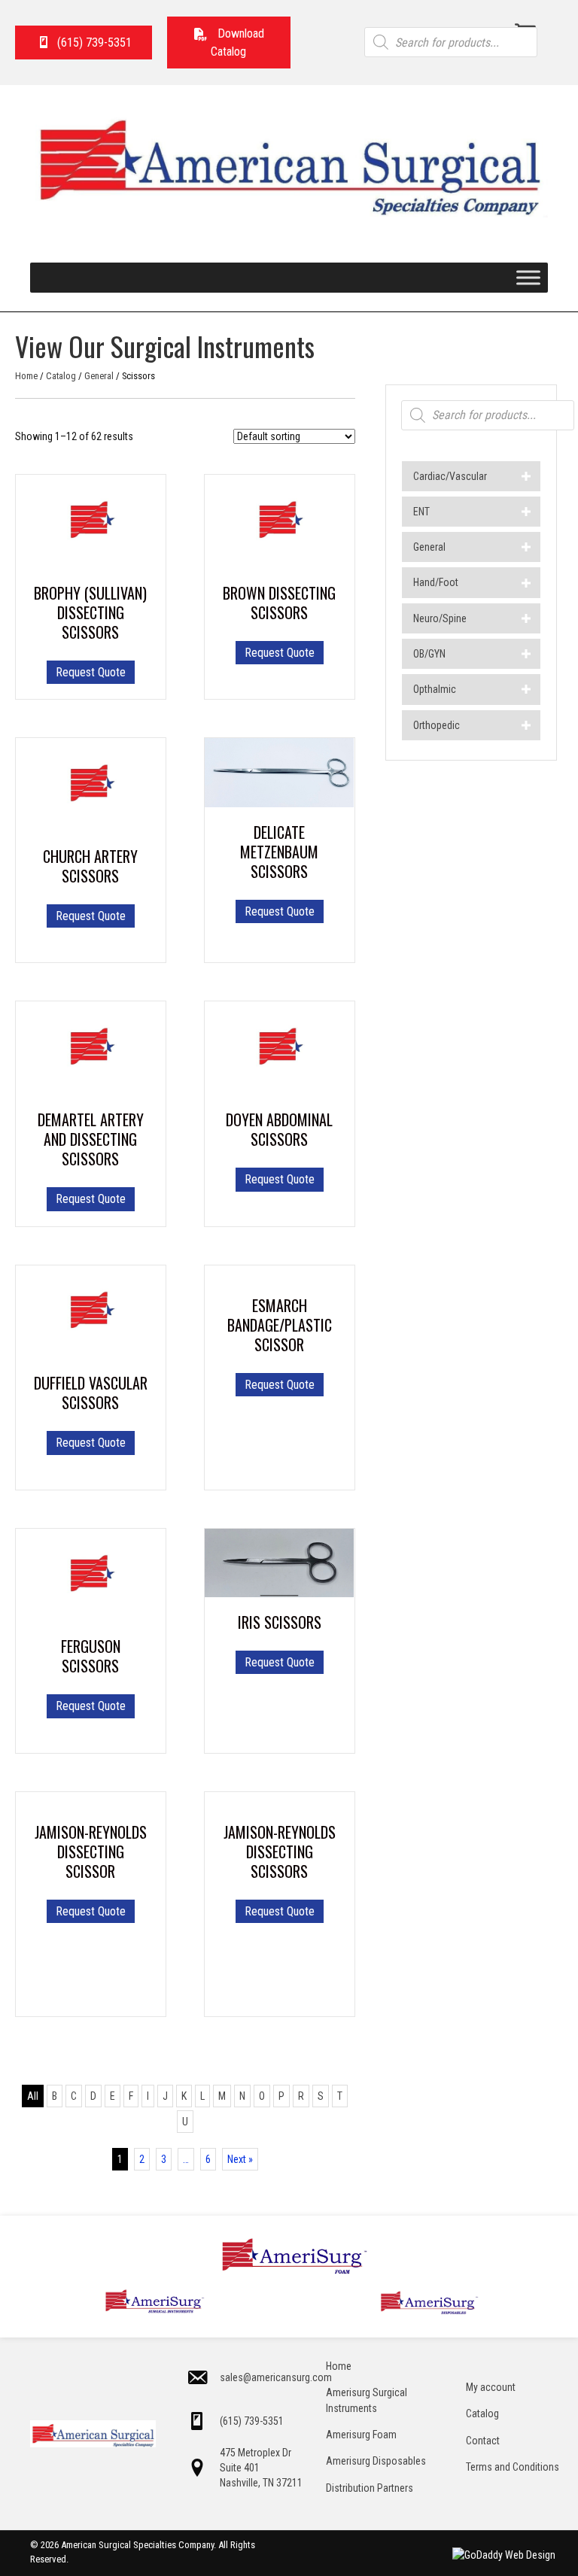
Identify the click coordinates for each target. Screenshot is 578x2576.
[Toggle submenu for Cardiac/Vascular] (526, 476)
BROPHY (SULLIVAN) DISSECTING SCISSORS (90, 612)
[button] (229, 43)
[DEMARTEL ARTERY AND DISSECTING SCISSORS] (91, 1047)
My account (491, 2387)
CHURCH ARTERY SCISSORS (90, 866)
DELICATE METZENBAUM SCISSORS (279, 852)
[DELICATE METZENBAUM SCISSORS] (280, 772)
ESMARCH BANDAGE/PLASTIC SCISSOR (280, 1325)
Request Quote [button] (280, 911)
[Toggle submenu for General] (526, 547)
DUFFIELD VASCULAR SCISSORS (91, 1393)
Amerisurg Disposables (376, 2461)
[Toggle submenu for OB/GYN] (526, 654)
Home (26, 376)
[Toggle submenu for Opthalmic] (526, 690)
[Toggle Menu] (528, 278)
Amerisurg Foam (361, 2435)
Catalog (61, 376)
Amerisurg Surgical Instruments (367, 2400)
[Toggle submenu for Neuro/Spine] (526, 618)
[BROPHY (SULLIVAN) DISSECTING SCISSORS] (91, 521)
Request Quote (91, 672)
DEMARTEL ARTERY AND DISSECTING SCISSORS (91, 1139)
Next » (240, 2159)
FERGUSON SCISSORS (91, 1656)
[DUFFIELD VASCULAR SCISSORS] (91, 1311)
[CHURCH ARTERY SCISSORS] (91, 784)
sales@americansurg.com (276, 2377)
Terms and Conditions (513, 2467)
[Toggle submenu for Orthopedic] (526, 725)
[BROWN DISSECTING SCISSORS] (280, 521)
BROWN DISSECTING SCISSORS (279, 603)
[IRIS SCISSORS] (280, 1562)
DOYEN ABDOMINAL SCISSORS (279, 1129)
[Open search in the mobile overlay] (451, 42)
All (33, 2096)
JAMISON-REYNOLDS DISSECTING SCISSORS (280, 1851)
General (99, 376)
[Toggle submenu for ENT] (526, 511)
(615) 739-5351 (252, 2421)
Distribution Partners (370, 2488)
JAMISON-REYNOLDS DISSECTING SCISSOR (91, 1851)
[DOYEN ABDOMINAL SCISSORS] (280, 1047)
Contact (483, 2441)
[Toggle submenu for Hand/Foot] (526, 583)
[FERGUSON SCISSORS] (91, 1574)
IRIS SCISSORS (280, 1622)
